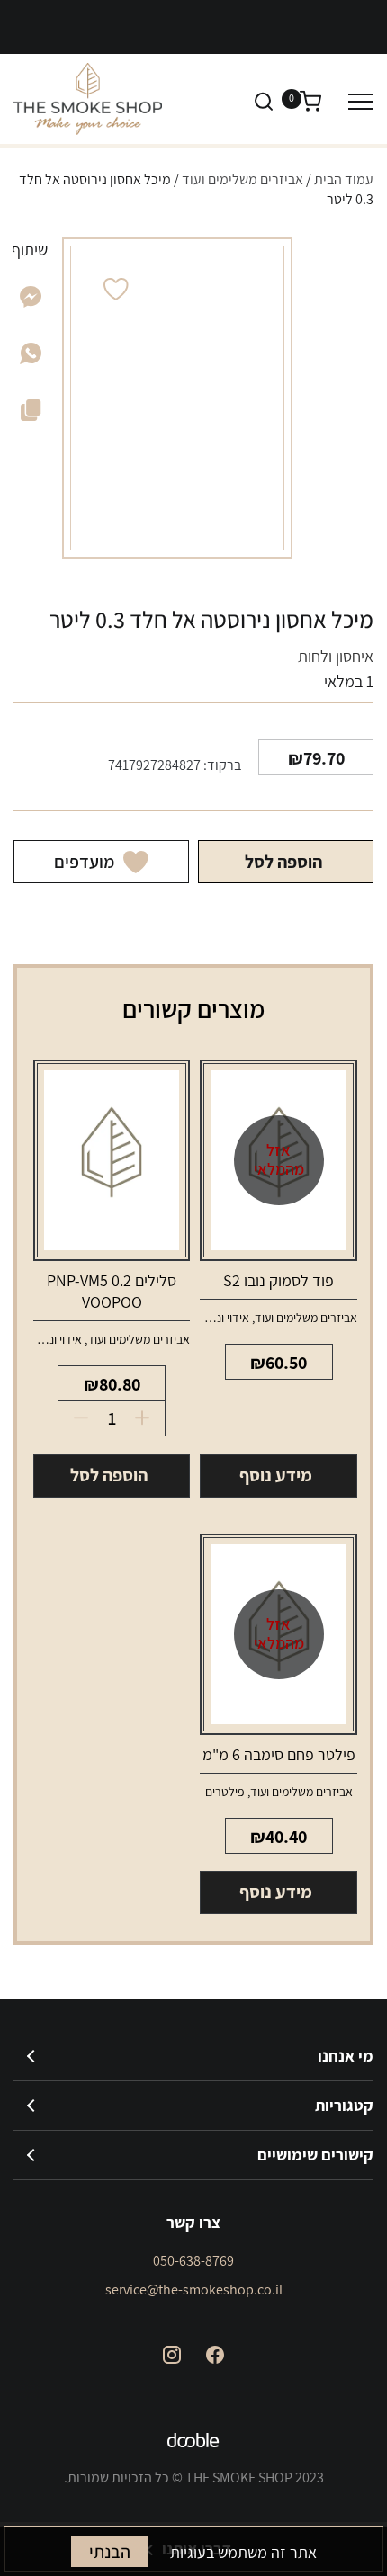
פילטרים (225, 1792)
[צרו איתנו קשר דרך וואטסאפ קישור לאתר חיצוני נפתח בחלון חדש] (31, 358)
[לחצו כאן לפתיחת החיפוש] (264, 101)
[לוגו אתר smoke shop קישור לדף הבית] (88, 99)
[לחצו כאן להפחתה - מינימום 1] (75, 1418)
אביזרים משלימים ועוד (243, 179)
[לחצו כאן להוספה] (148, 1418)
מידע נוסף (276, 1475)
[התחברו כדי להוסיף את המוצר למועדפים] (116, 289)
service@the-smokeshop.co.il (194, 2290)
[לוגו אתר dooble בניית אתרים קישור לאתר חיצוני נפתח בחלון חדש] (193, 2443)
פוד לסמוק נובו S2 (279, 1280)
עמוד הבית (344, 179)
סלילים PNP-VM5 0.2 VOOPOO (112, 1291)
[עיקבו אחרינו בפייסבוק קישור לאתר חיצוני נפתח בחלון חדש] (215, 2355)
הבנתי (110, 2552)
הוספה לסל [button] (109, 1475)
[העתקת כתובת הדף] (31, 414)
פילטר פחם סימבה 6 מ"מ (279, 1754)
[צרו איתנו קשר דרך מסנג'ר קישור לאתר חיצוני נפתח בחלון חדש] (31, 302)
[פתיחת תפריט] (361, 101)
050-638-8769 (193, 2261)
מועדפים (84, 862)
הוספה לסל (283, 862)
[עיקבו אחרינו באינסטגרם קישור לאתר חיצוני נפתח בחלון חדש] (172, 2355)
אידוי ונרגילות (218, 1318)
